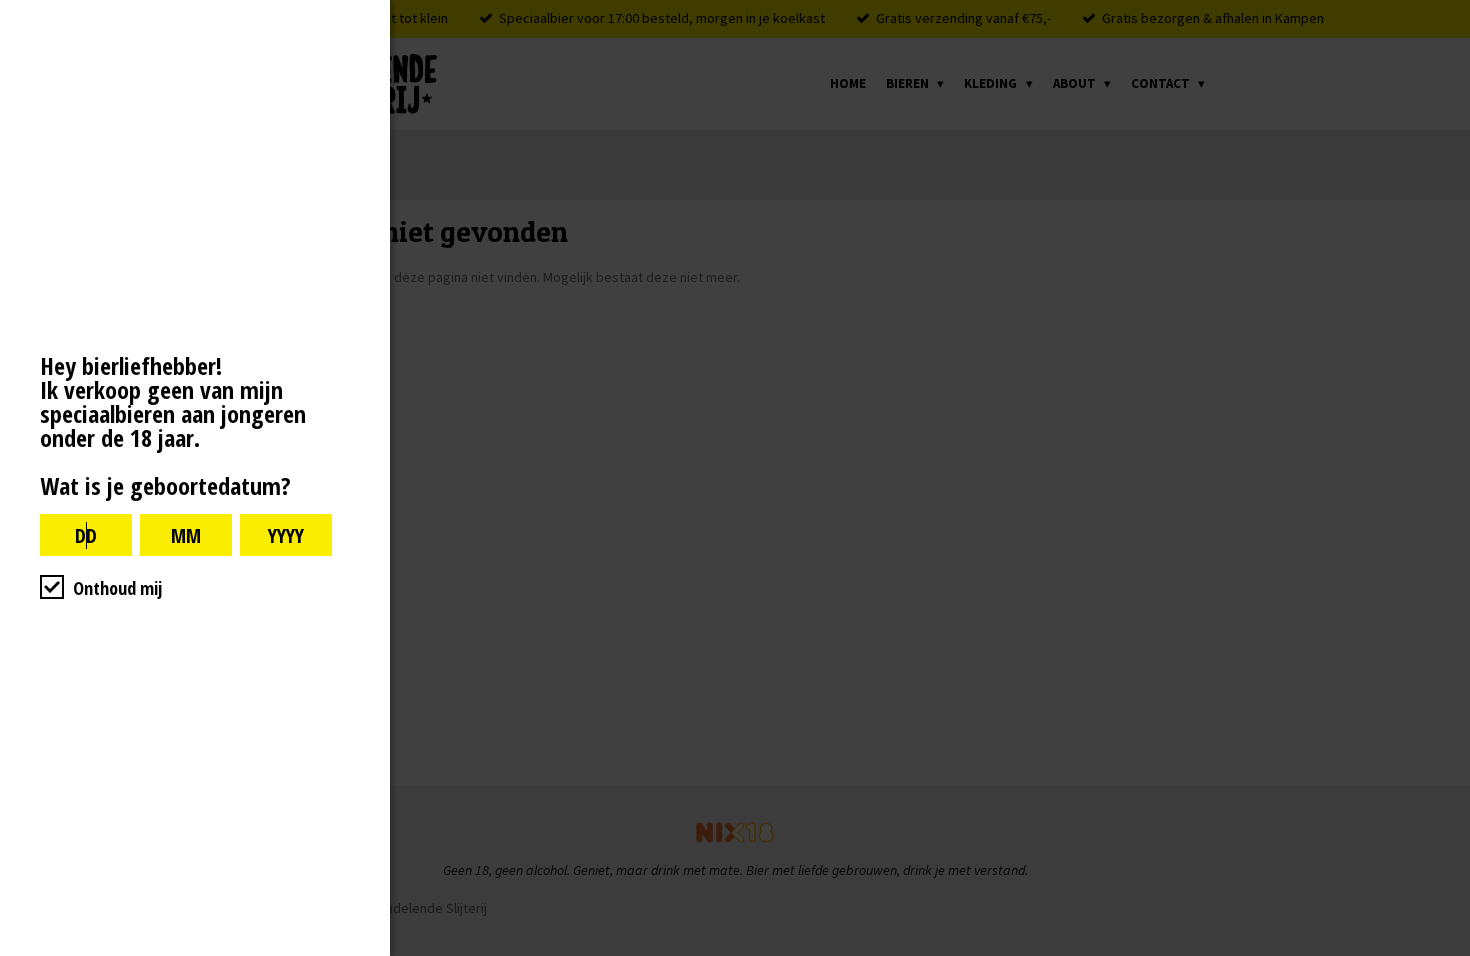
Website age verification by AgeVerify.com (1445, 951)
